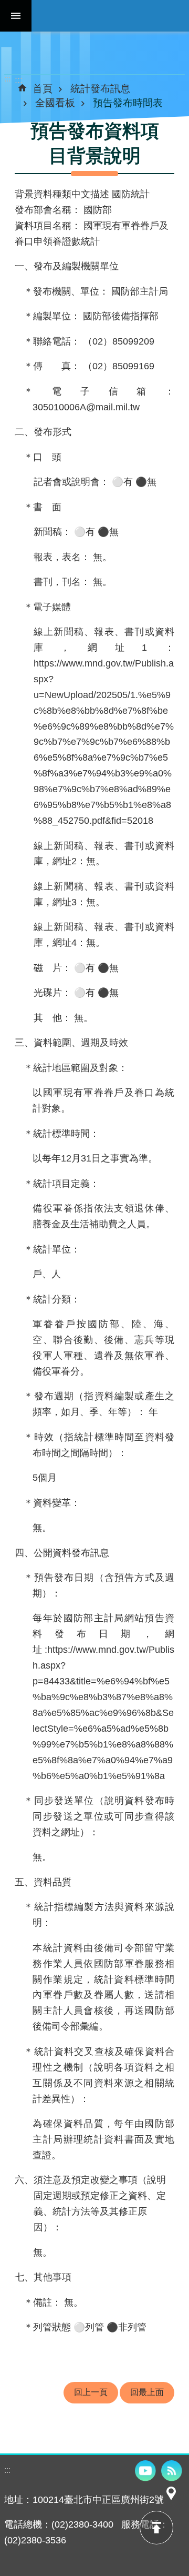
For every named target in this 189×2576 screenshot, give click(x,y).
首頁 (43, 88)
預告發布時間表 (128, 103)
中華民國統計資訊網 (110, 16)
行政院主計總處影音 (145, 2471)
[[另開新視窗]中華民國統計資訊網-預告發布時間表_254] (171, 2500)
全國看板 (55, 103)
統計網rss (172, 2471)
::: (7, 79)
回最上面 (147, 2392)
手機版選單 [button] (16, 16)
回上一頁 (91, 2392)
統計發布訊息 (100, 88)
